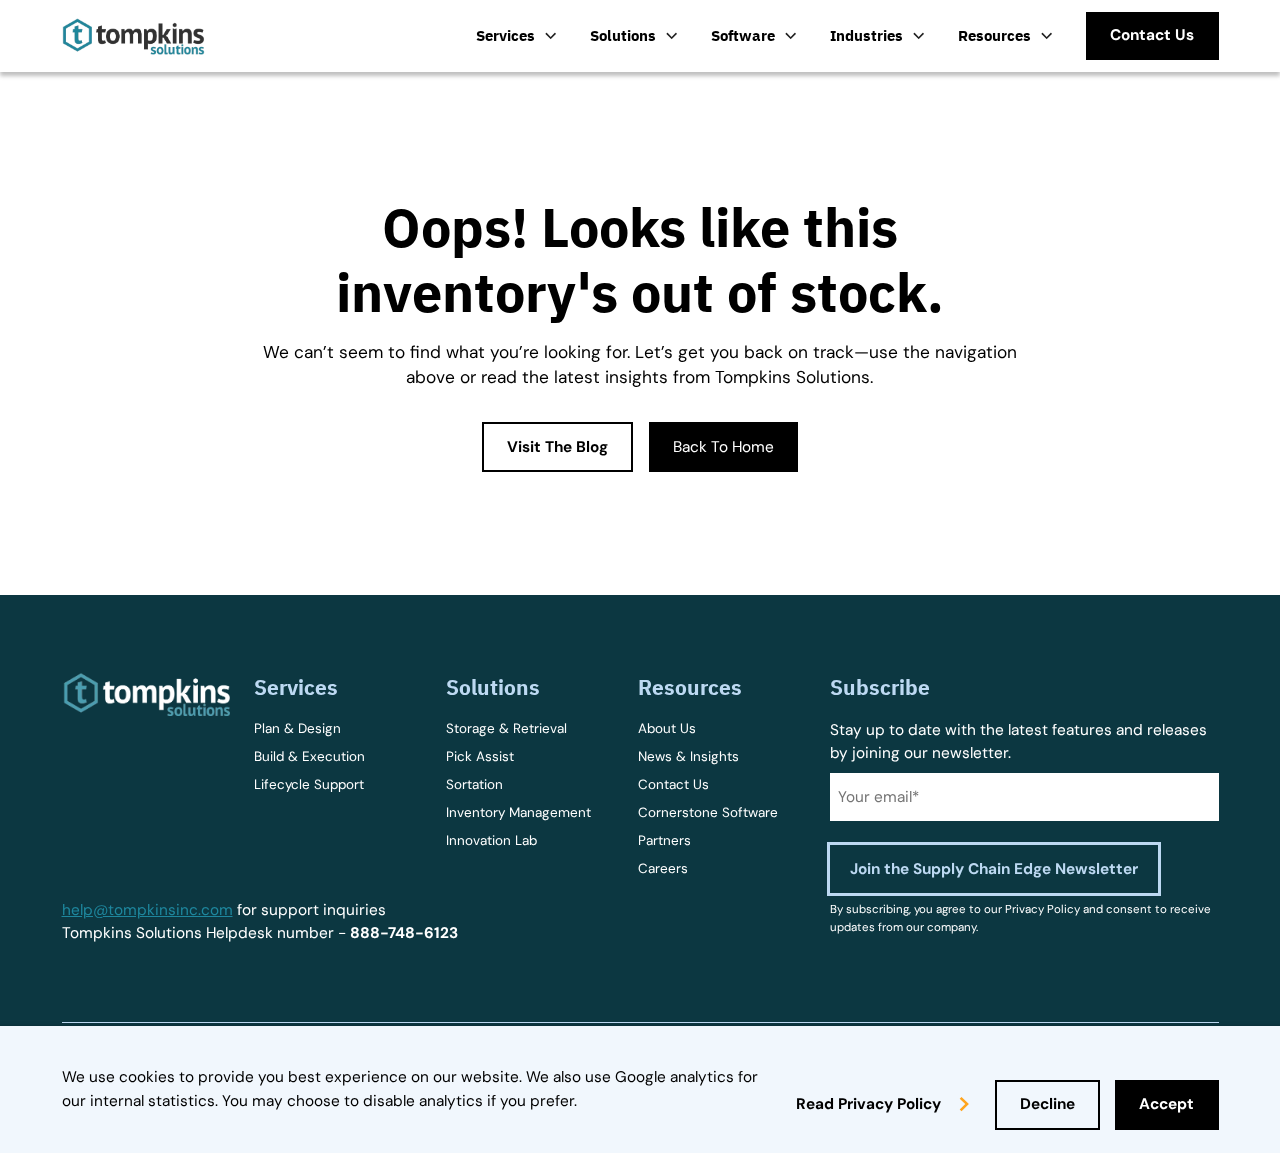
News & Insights (688, 756)
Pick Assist (480, 756)
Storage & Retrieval (506, 728)
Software (743, 35)
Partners (664, 840)
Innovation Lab (491, 840)
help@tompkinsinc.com (147, 910)
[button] (517, 35)
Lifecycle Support (309, 784)
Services (505, 35)
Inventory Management (518, 812)
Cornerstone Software (708, 812)
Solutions (623, 35)
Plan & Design (297, 728)
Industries (866, 35)
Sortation (474, 784)
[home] (133, 36)
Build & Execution (309, 756)
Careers (663, 868)
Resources (994, 35)
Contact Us (673, 784)
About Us (667, 728)
